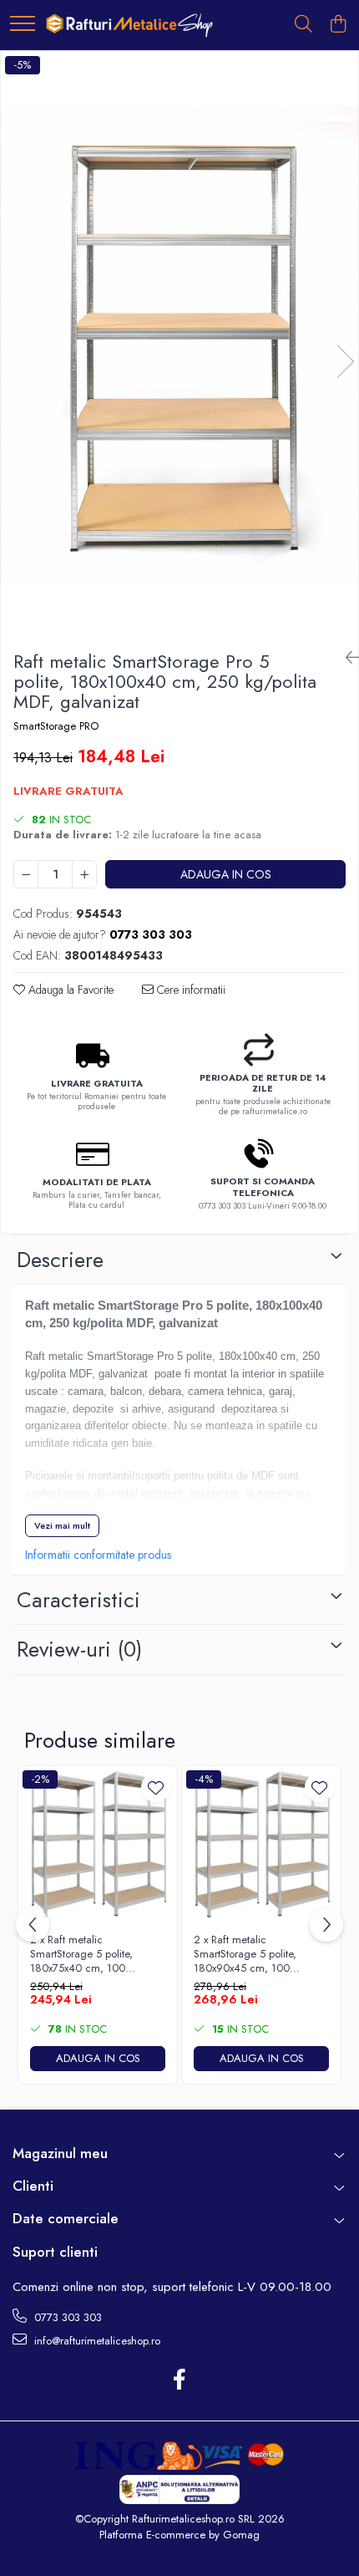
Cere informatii (190, 990)
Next (345, 361)
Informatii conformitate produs (98, 1555)
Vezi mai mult (62, 1525)
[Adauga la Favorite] (156, 1787)
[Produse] (23, 25)
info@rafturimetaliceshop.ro (96, 2341)
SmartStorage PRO (56, 726)
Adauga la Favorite (69, 990)
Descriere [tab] (60, 1260)
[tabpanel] (179, 345)
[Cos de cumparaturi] (338, 25)
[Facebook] (180, 2380)
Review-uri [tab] (79, 1649)
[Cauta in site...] (303, 25)
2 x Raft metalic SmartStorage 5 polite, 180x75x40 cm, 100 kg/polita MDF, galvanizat (90, 1955)
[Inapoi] (346, 658)
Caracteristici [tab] (78, 1600)
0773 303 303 (66, 2317)
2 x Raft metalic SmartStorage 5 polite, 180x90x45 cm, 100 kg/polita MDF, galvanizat (253, 1955)
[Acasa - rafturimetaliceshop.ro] (129, 25)
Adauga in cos (226, 874)
